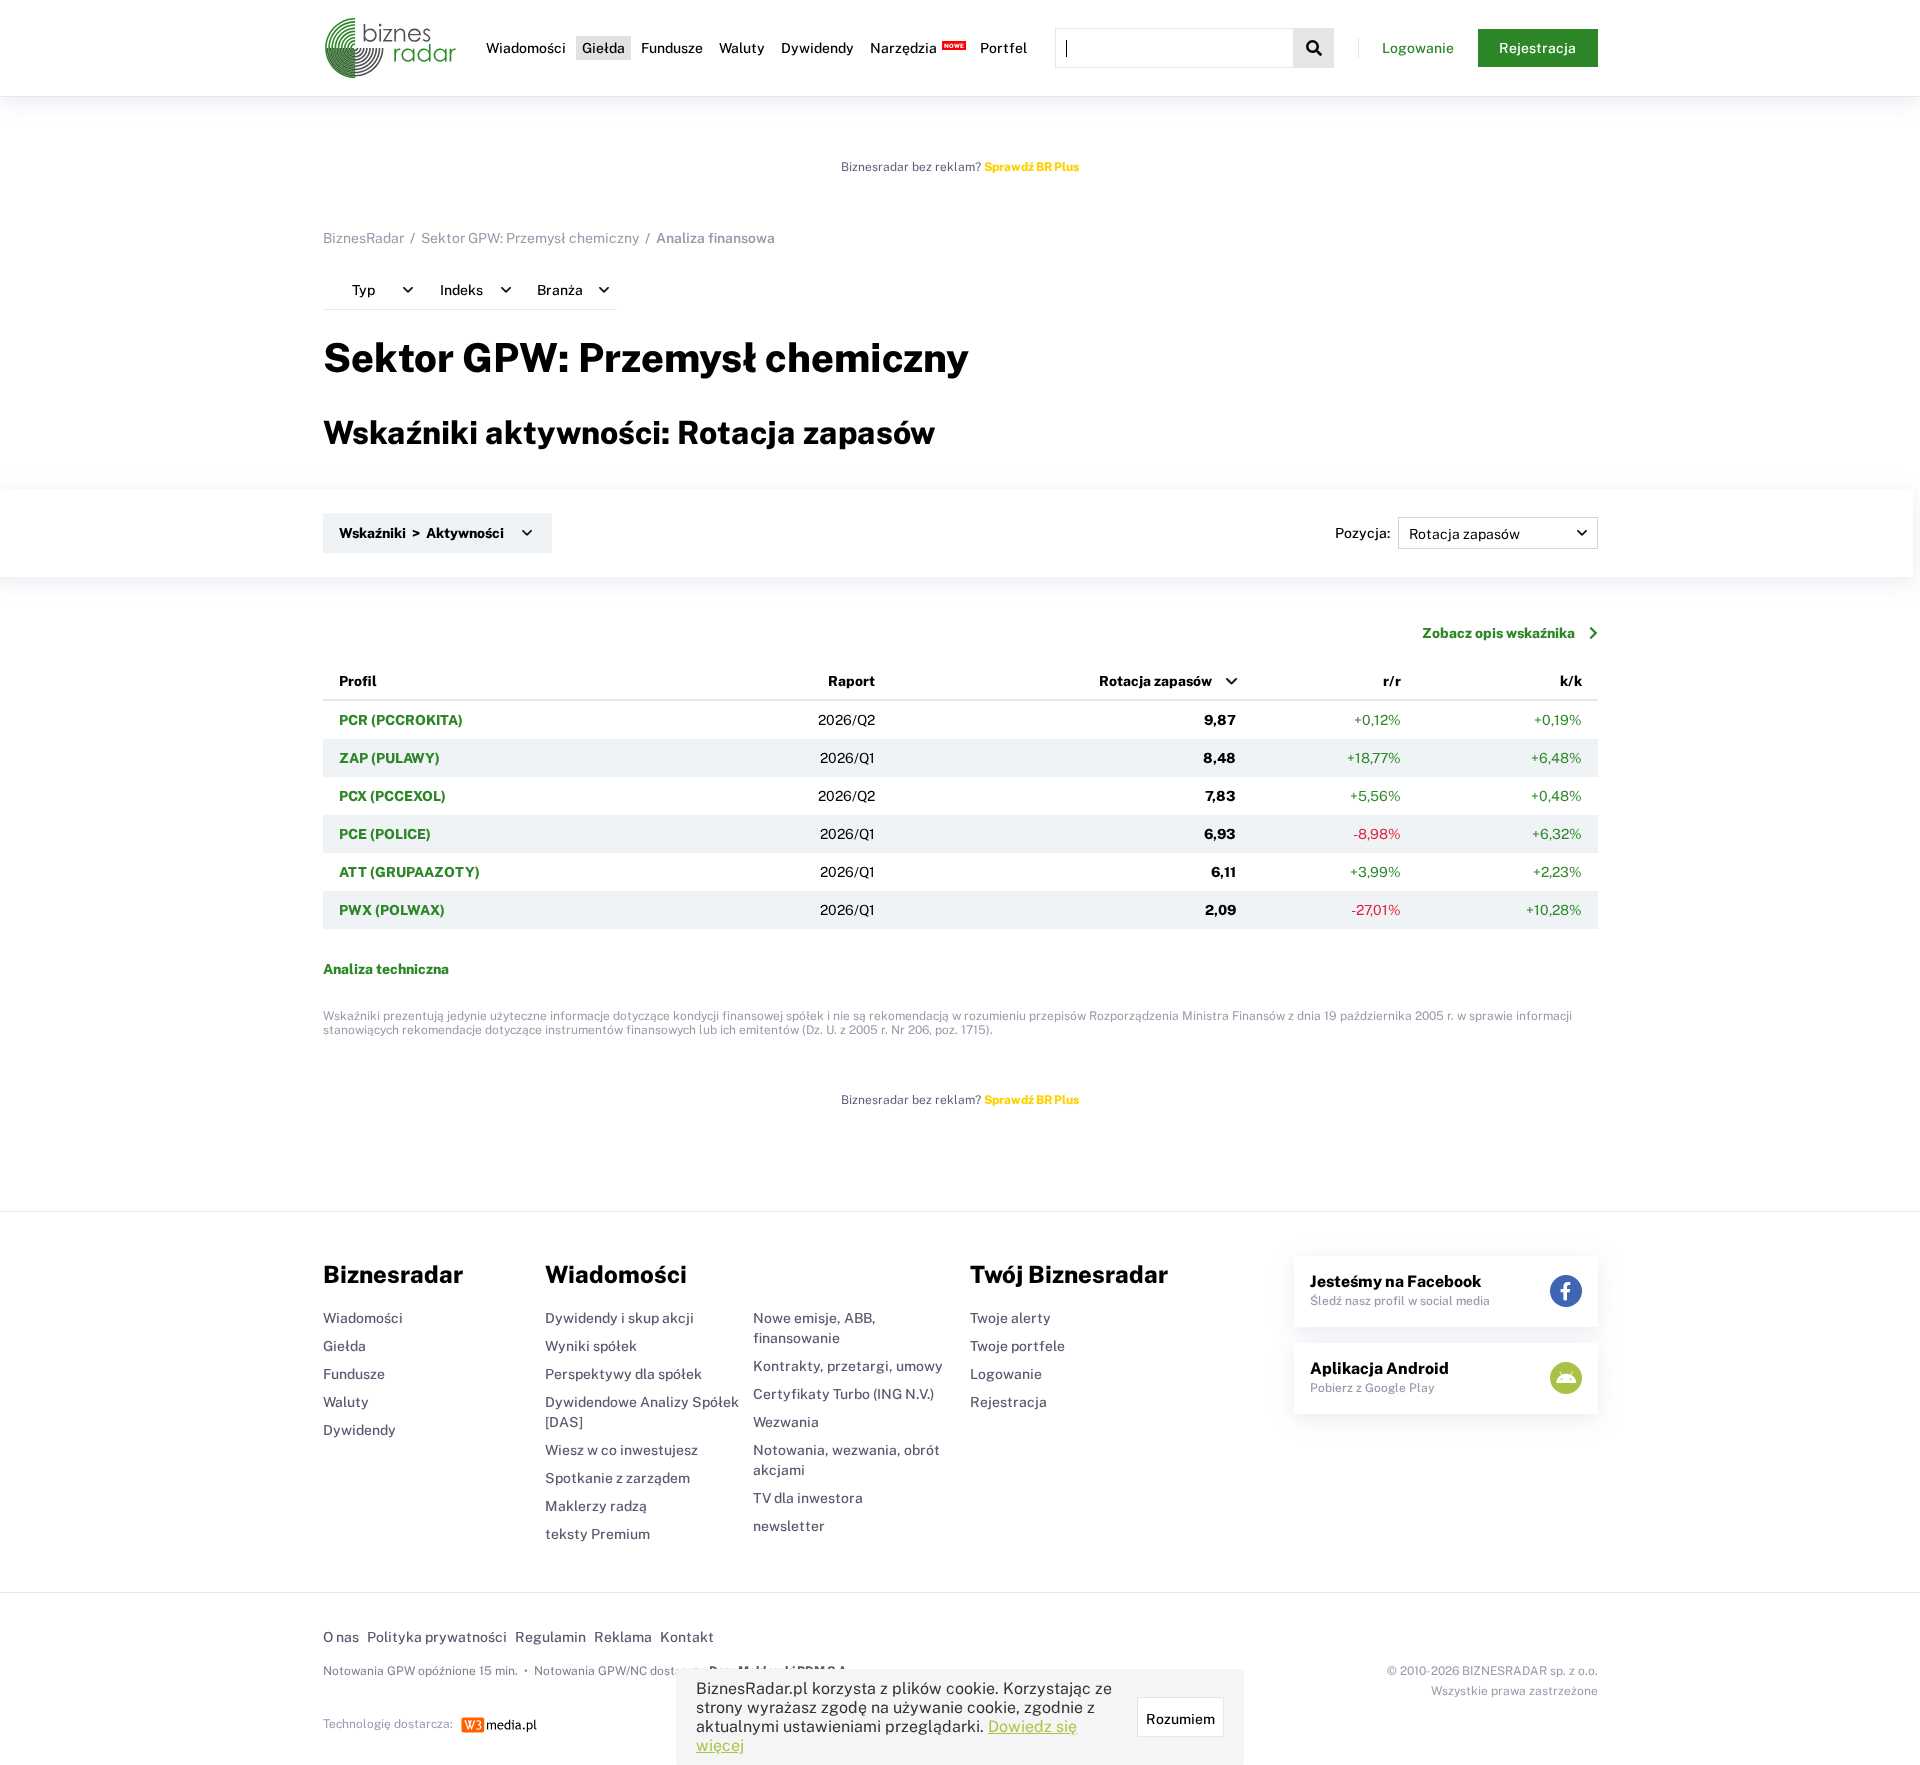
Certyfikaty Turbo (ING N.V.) (843, 1394)
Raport (851, 681)
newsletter (789, 1526)
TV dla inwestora (808, 1498)
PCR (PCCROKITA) (401, 720)
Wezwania (786, 1422)
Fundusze (672, 48)
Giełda (603, 48)
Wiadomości (526, 48)
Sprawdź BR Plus (1031, 167)
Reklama (623, 1637)
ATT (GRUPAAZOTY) (409, 872)
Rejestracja (1537, 48)
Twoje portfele (1017, 1346)
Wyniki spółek (591, 1346)
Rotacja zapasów (1155, 681)
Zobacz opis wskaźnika (1498, 633)
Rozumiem (1180, 1719)
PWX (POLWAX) (392, 910)
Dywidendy (817, 48)
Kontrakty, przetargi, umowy (848, 1366)
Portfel (1003, 48)
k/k (1571, 681)
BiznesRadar (363, 238)
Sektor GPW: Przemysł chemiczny (530, 238)
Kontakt (687, 1637)
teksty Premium (597, 1534)
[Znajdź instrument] (1314, 48)
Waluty (742, 48)
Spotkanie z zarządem (617, 1478)
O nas (341, 1637)
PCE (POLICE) (385, 834)
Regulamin (550, 1637)
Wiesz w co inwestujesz (621, 1450)
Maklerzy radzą (596, 1506)
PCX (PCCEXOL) (392, 796)
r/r (1392, 681)
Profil (358, 681)
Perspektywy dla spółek (623, 1374)
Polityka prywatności (437, 1637)
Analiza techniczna (386, 969)
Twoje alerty (1010, 1318)
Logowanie (1418, 48)
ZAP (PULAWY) (389, 758)
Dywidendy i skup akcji (619, 1318)
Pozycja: (1362, 533)
